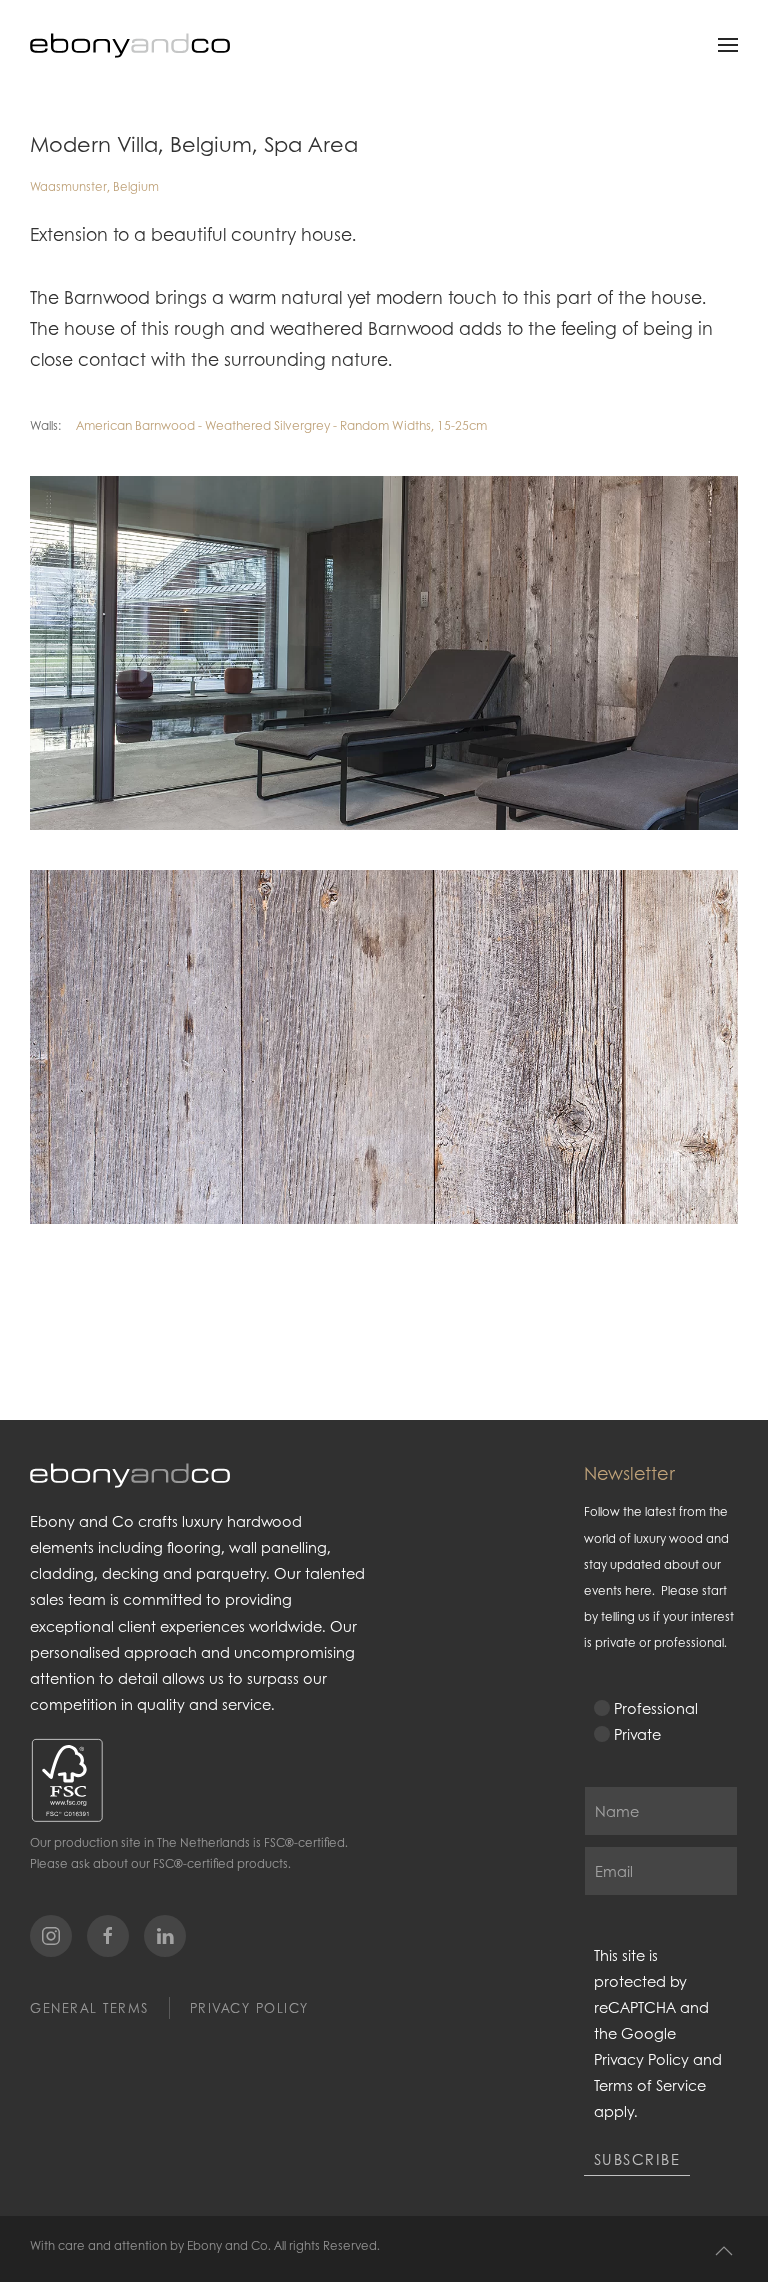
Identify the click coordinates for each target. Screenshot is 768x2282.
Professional (656, 1708)
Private (637, 1734)
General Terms (89, 2008)
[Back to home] (130, 45)
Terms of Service (650, 2085)
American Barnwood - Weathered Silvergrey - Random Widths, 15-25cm (281, 425)
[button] (728, 45)
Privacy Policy (249, 2008)
